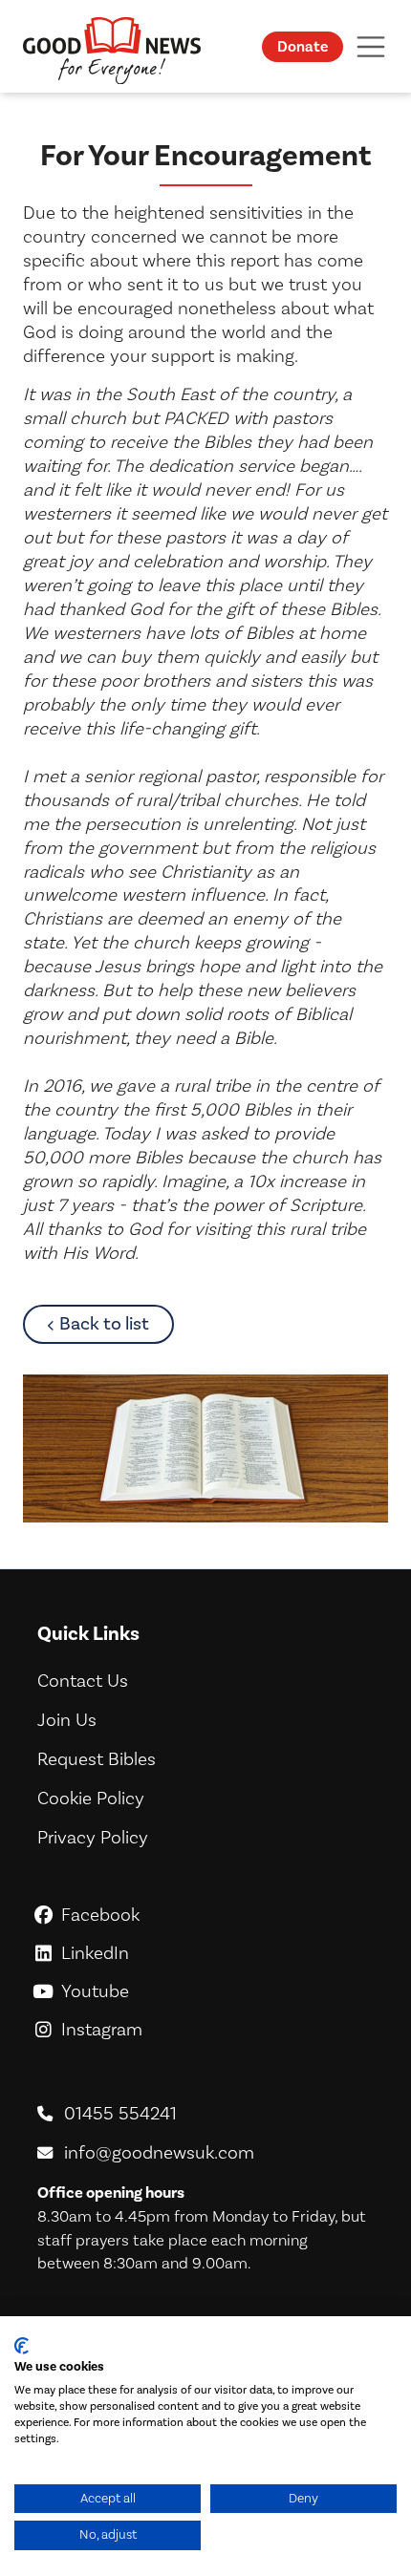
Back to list (117, 1323)
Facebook (216, 1915)
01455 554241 (120, 2114)
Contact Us (83, 1681)
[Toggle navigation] (371, 46)
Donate (303, 47)
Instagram (216, 2030)
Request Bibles (97, 1759)
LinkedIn (216, 1953)
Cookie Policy (91, 1799)
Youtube (216, 1991)
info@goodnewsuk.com (159, 2153)
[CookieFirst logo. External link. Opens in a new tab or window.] (22, 2346)
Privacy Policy (93, 1838)
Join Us (67, 1720)
